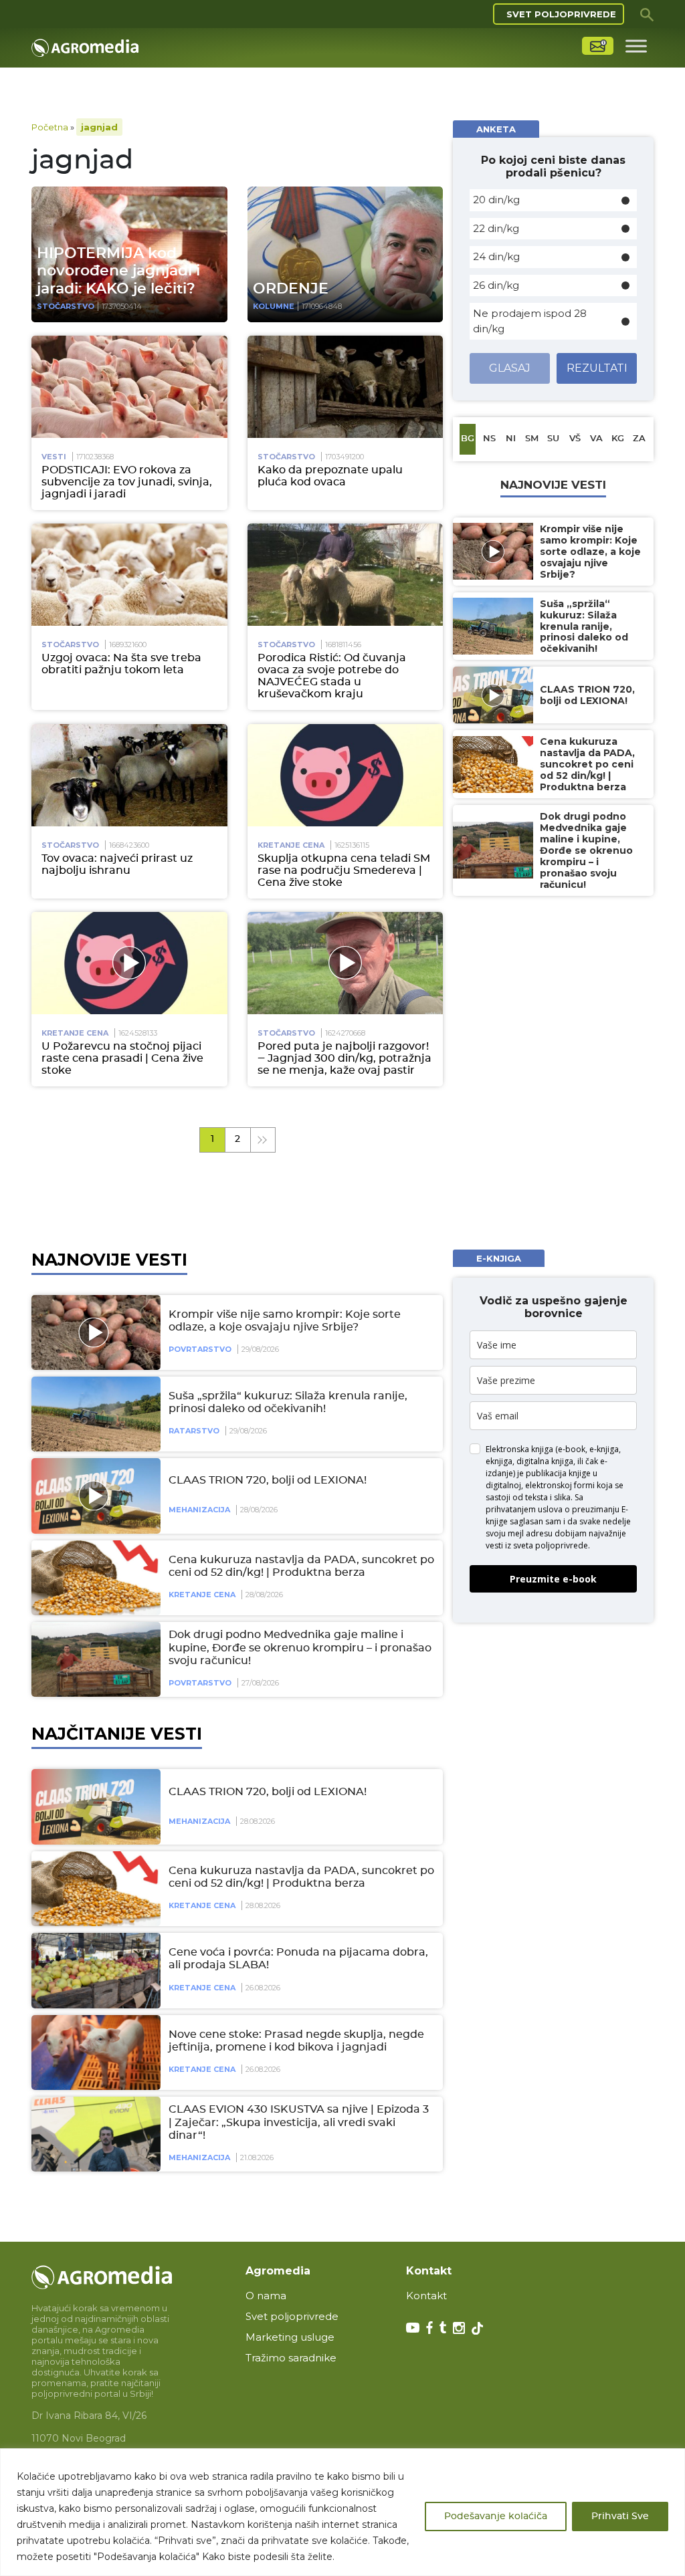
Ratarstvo (194, 1431)
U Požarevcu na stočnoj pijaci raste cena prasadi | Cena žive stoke (122, 1058)
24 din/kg (496, 256)
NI (511, 439)
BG (468, 439)
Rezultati (597, 368)
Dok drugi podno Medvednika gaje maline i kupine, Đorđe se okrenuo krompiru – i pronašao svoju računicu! (300, 1647)
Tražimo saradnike (291, 2358)
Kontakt (426, 2296)
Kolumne (274, 306)
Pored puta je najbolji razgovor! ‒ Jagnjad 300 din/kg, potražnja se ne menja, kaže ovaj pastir (345, 1058)
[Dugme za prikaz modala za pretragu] (647, 14)
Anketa (496, 129)
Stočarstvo (66, 306)
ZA (639, 439)
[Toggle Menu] (636, 46)
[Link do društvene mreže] (413, 2327)
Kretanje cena (291, 845)
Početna (50, 127)
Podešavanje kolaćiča (496, 2516)
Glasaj (510, 368)
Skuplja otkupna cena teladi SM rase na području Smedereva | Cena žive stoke (344, 870)
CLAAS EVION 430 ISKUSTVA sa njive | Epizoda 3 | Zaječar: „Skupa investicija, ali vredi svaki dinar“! (299, 2122)
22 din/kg (496, 228)
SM (532, 439)
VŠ (575, 439)
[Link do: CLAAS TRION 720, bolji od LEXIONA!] (94, 1496)
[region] (342, 2512)
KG (618, 439)
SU (553, 439)
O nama (266, 2296)
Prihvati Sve (620, 2516)
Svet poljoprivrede (561, 14)
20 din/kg (496, 200)
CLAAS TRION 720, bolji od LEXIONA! (268, 1480)
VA (596, 439)
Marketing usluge (290, 2337)
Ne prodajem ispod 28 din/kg (530, 321)
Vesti (54, 457)
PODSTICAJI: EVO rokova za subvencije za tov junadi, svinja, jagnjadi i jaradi (127, 482)
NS (489, 439)
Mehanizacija (199, 1510)
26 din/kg (496, 285)
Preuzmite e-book (553, 1579)
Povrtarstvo (200, 1349)
